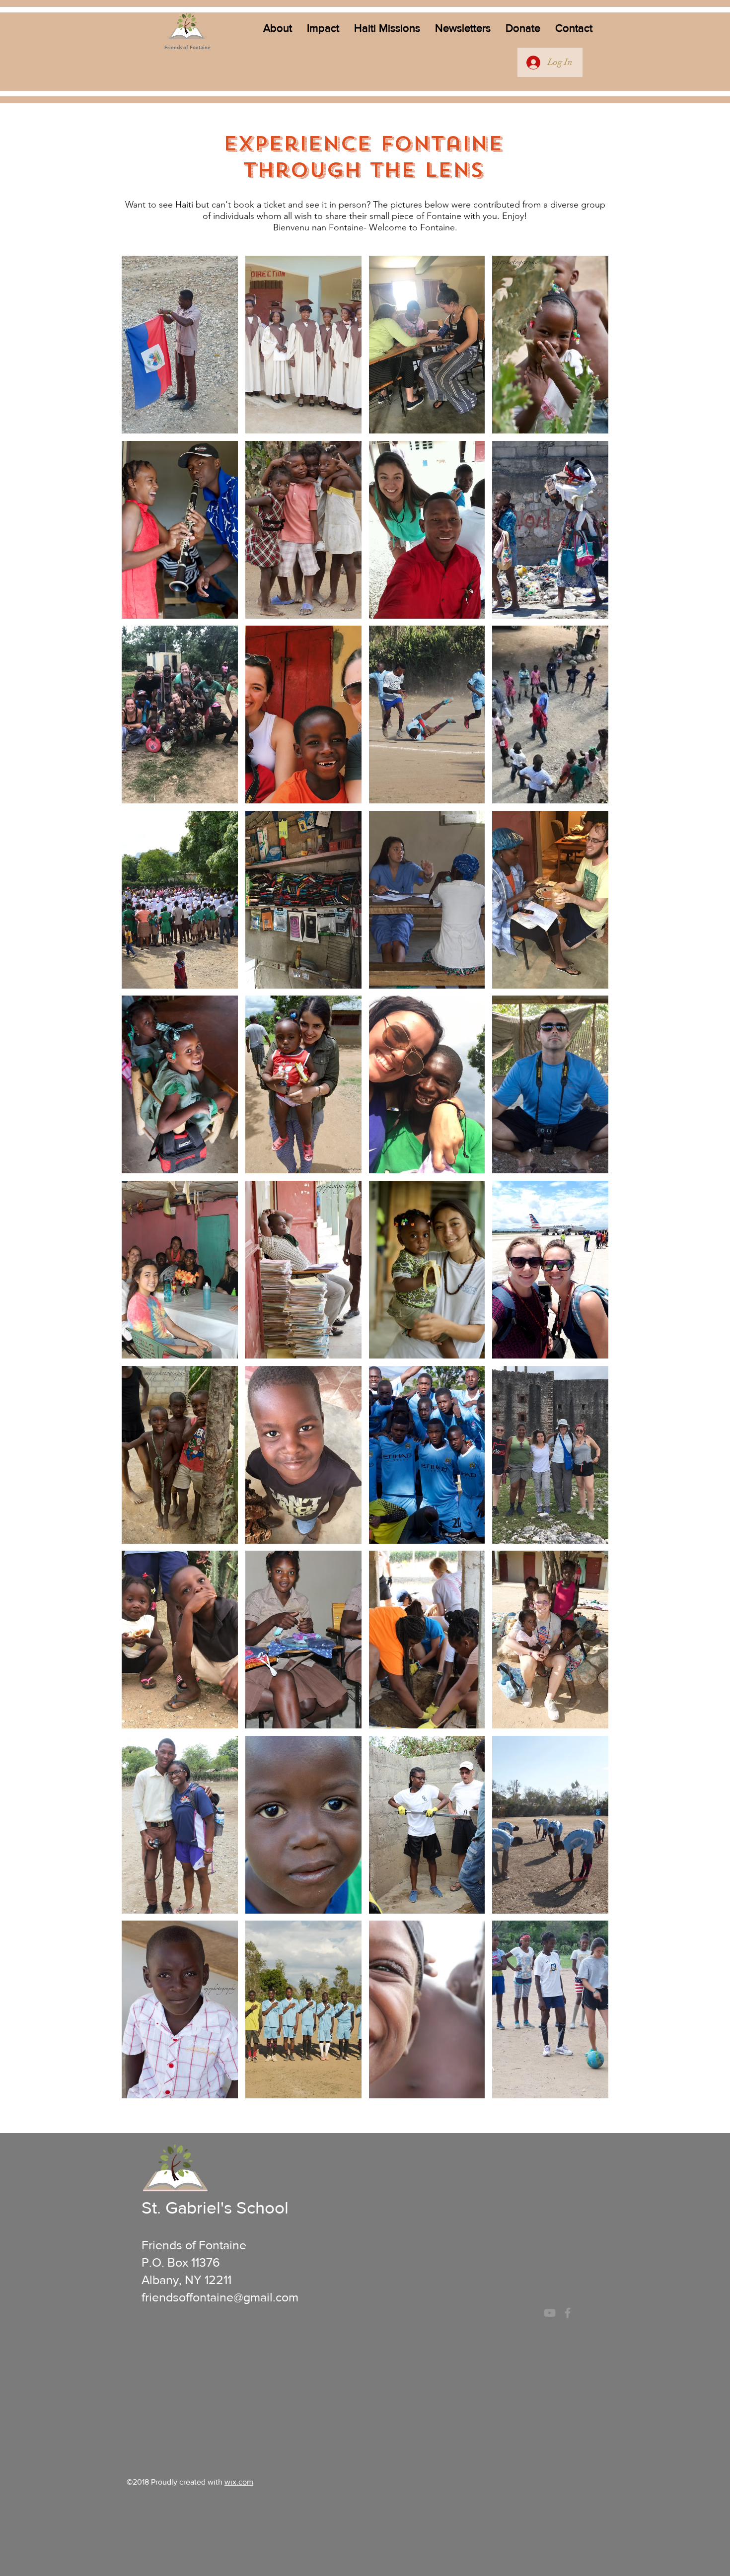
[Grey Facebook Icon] (568, 2313)
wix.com (239, 2482)
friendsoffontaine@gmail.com (220, 2297)
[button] (278, 28)
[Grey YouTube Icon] (550, 2313)
